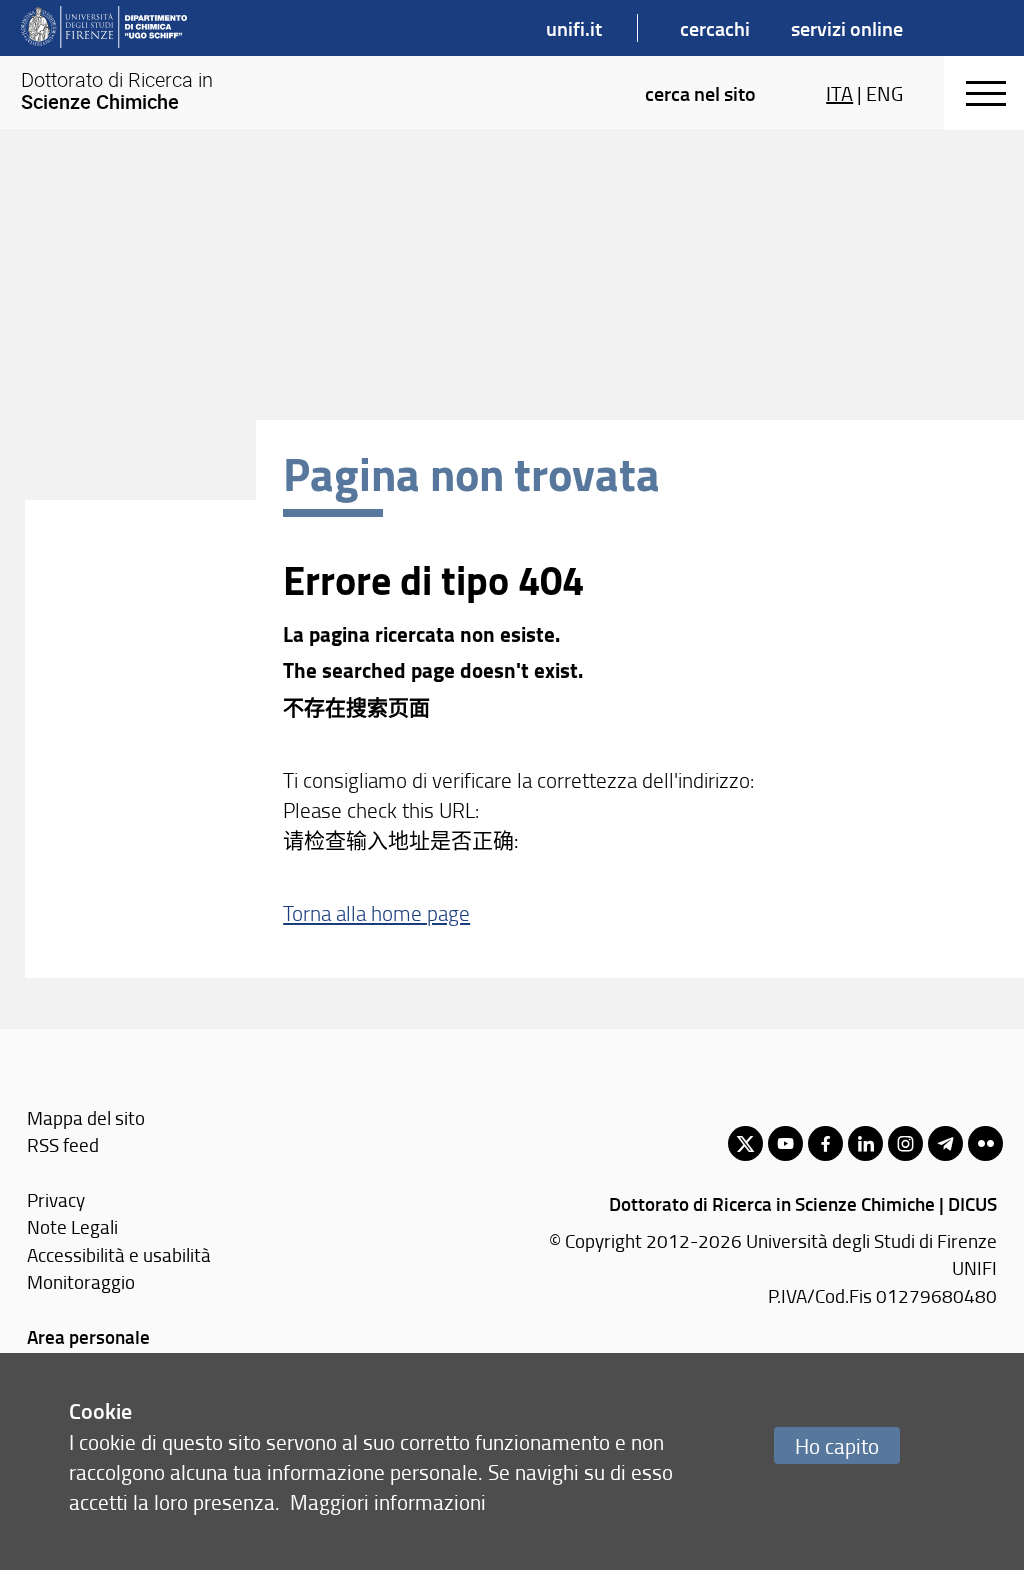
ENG (884, 93)
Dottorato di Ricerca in (117, 91)
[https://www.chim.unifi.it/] (104, 28)
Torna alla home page (376, 912)
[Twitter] (745, 1143)
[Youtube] (785, 1143)
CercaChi (715, 28)
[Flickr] (985, 1143)
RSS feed (63, 1144)
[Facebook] (825, 1143)
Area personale (88, 1336)
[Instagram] (905, 1143)
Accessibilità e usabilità (119, 1254)
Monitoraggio (81, 1281)
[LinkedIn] (865, 1143)
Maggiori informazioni (388, 1501)
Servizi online (847, 28)
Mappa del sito (86, 1117)
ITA (839, 93)
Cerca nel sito (700, 93)
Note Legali (72, 1226)
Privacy (56, 1199)
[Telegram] (945, 1143)
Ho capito (837, 1445)
